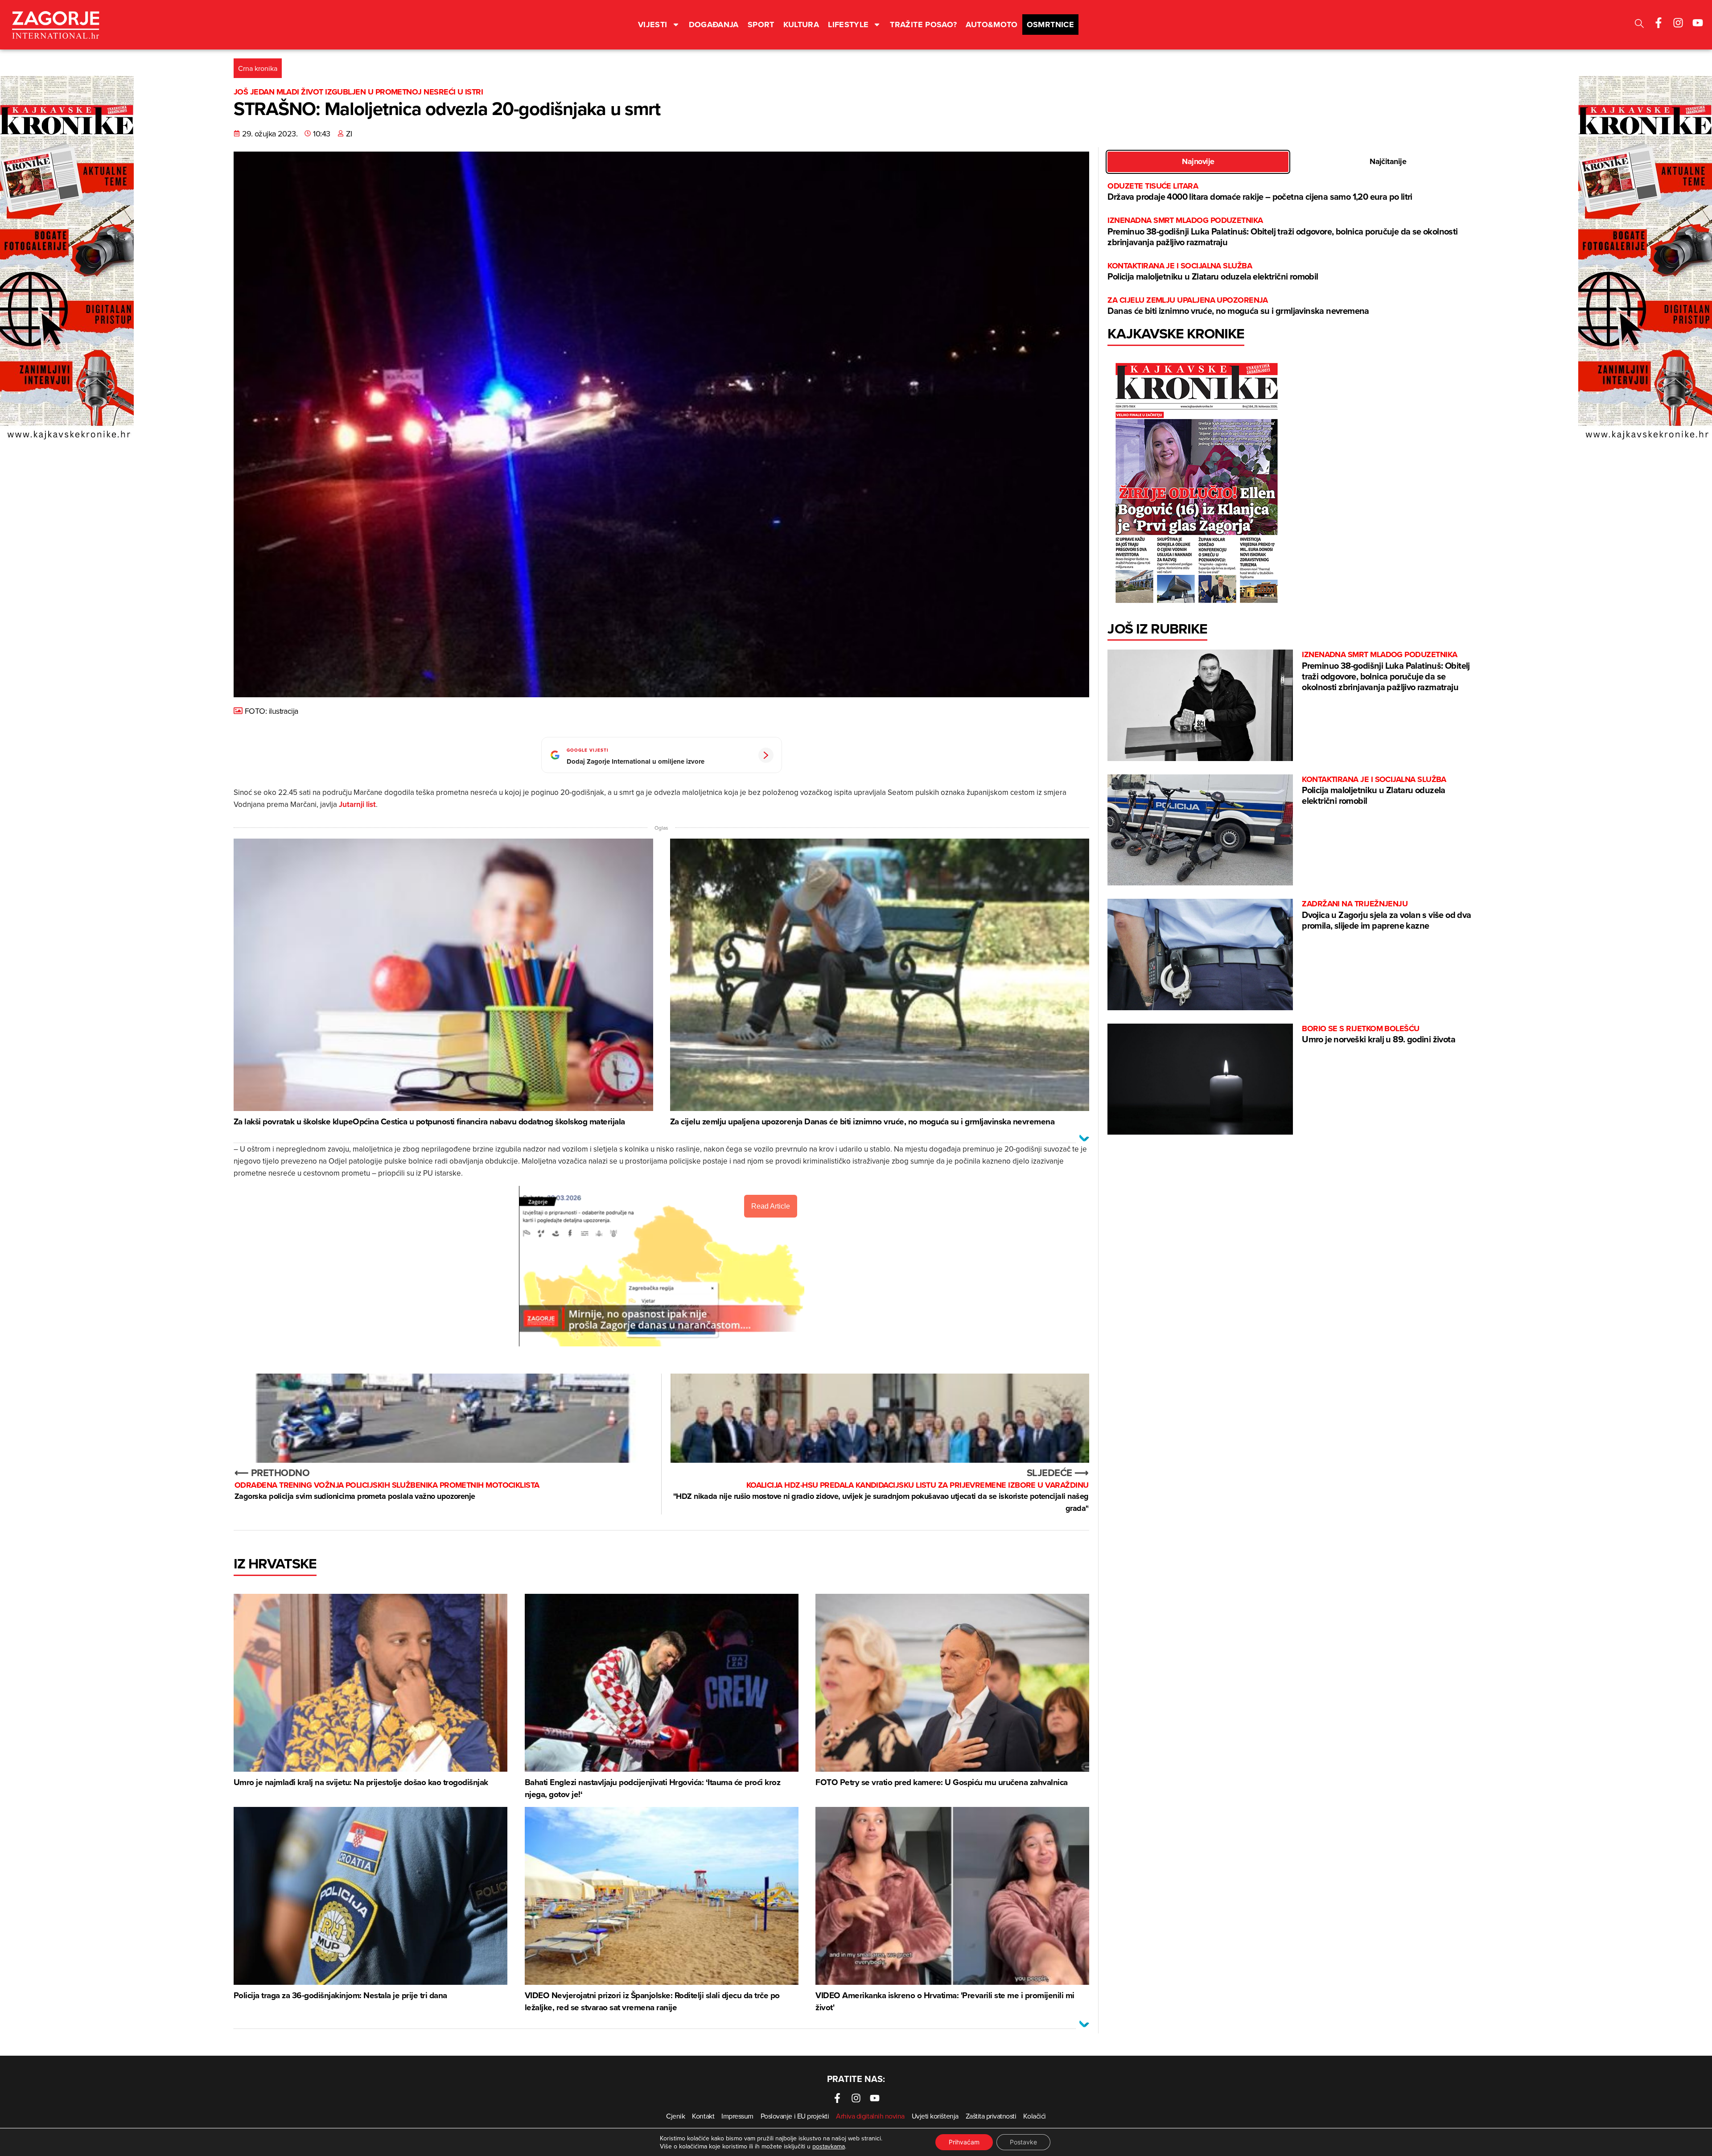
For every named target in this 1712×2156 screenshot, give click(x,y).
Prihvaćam (964, 2142)
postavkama (829, 2146)
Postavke (1023, 2142)
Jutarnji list (357, 804)
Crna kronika (258, 68)
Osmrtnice (1050, 25)
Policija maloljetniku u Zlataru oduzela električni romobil (1213, 272)
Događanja (714, 25)
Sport (761, 25)
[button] (1639, 25)
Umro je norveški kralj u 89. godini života (1379, 1035)
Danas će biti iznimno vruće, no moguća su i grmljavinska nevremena (1238, 306)
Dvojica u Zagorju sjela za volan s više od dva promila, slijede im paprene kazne (1386, 915)
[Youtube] (1698, 23)
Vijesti (653, 25)
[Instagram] (1678, 23)
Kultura (801, 25)
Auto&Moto (992, 25)
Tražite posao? (923, 25)
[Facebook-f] (1658, 23)
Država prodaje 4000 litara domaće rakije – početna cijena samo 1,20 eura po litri (1260, 192)
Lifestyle (848, 25)
